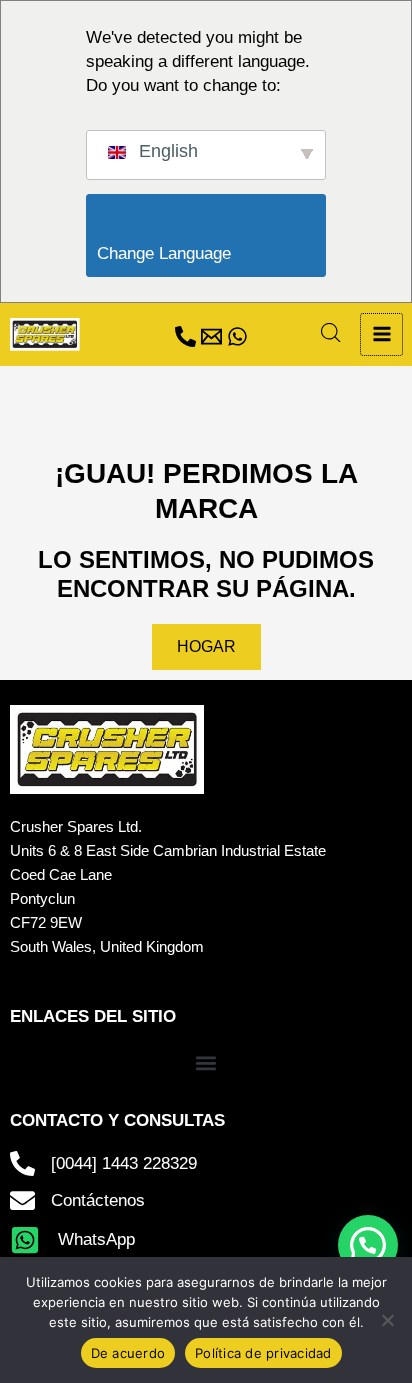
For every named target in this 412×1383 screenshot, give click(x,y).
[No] (387, 1320)
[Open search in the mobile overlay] (331, 332)
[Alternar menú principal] (381, 334)
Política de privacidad (263, 1353)
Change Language (211, 253)
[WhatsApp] (237, 336)
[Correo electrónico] (211, 336)
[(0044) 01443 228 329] (185, 336)
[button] (206, 1063)
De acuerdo (128, 1353)
